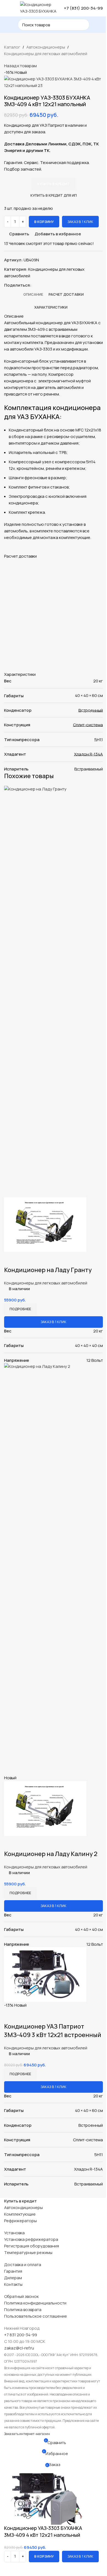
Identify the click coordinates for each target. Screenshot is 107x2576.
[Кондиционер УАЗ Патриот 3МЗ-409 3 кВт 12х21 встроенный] (45, 1974)
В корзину (44, 222)
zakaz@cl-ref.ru (19, 2348)
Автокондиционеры (46, 47)
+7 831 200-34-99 (21, 2335)
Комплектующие (20, 2214)
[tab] (33, 294)
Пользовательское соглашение (36, 2316)
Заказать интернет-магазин (27, 2434)
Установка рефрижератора (31, 2239)
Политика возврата (23, 2310)
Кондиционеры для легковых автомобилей (46, 54)
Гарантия (13, 2271)
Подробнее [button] (20, 1309)
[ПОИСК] (84, 25)
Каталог (12, 47)
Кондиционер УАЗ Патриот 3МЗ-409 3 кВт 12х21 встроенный (53, 2031)
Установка (14, 2233)
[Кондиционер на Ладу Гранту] (54, 991)
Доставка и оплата (23, 2265)
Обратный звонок (21, 2296)
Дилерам (13, 2278)
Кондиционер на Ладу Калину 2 (51, 1854)
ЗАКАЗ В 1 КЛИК (80, 222)
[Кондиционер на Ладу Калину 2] (54, 1568)
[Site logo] (39, 8)
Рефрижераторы (20, 2221)
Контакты (13, 2284)
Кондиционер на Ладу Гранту (48, 1270)
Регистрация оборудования (32, 2246)
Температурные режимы (28, 2252)
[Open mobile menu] (6, 8)
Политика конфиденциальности (35, 2303)
